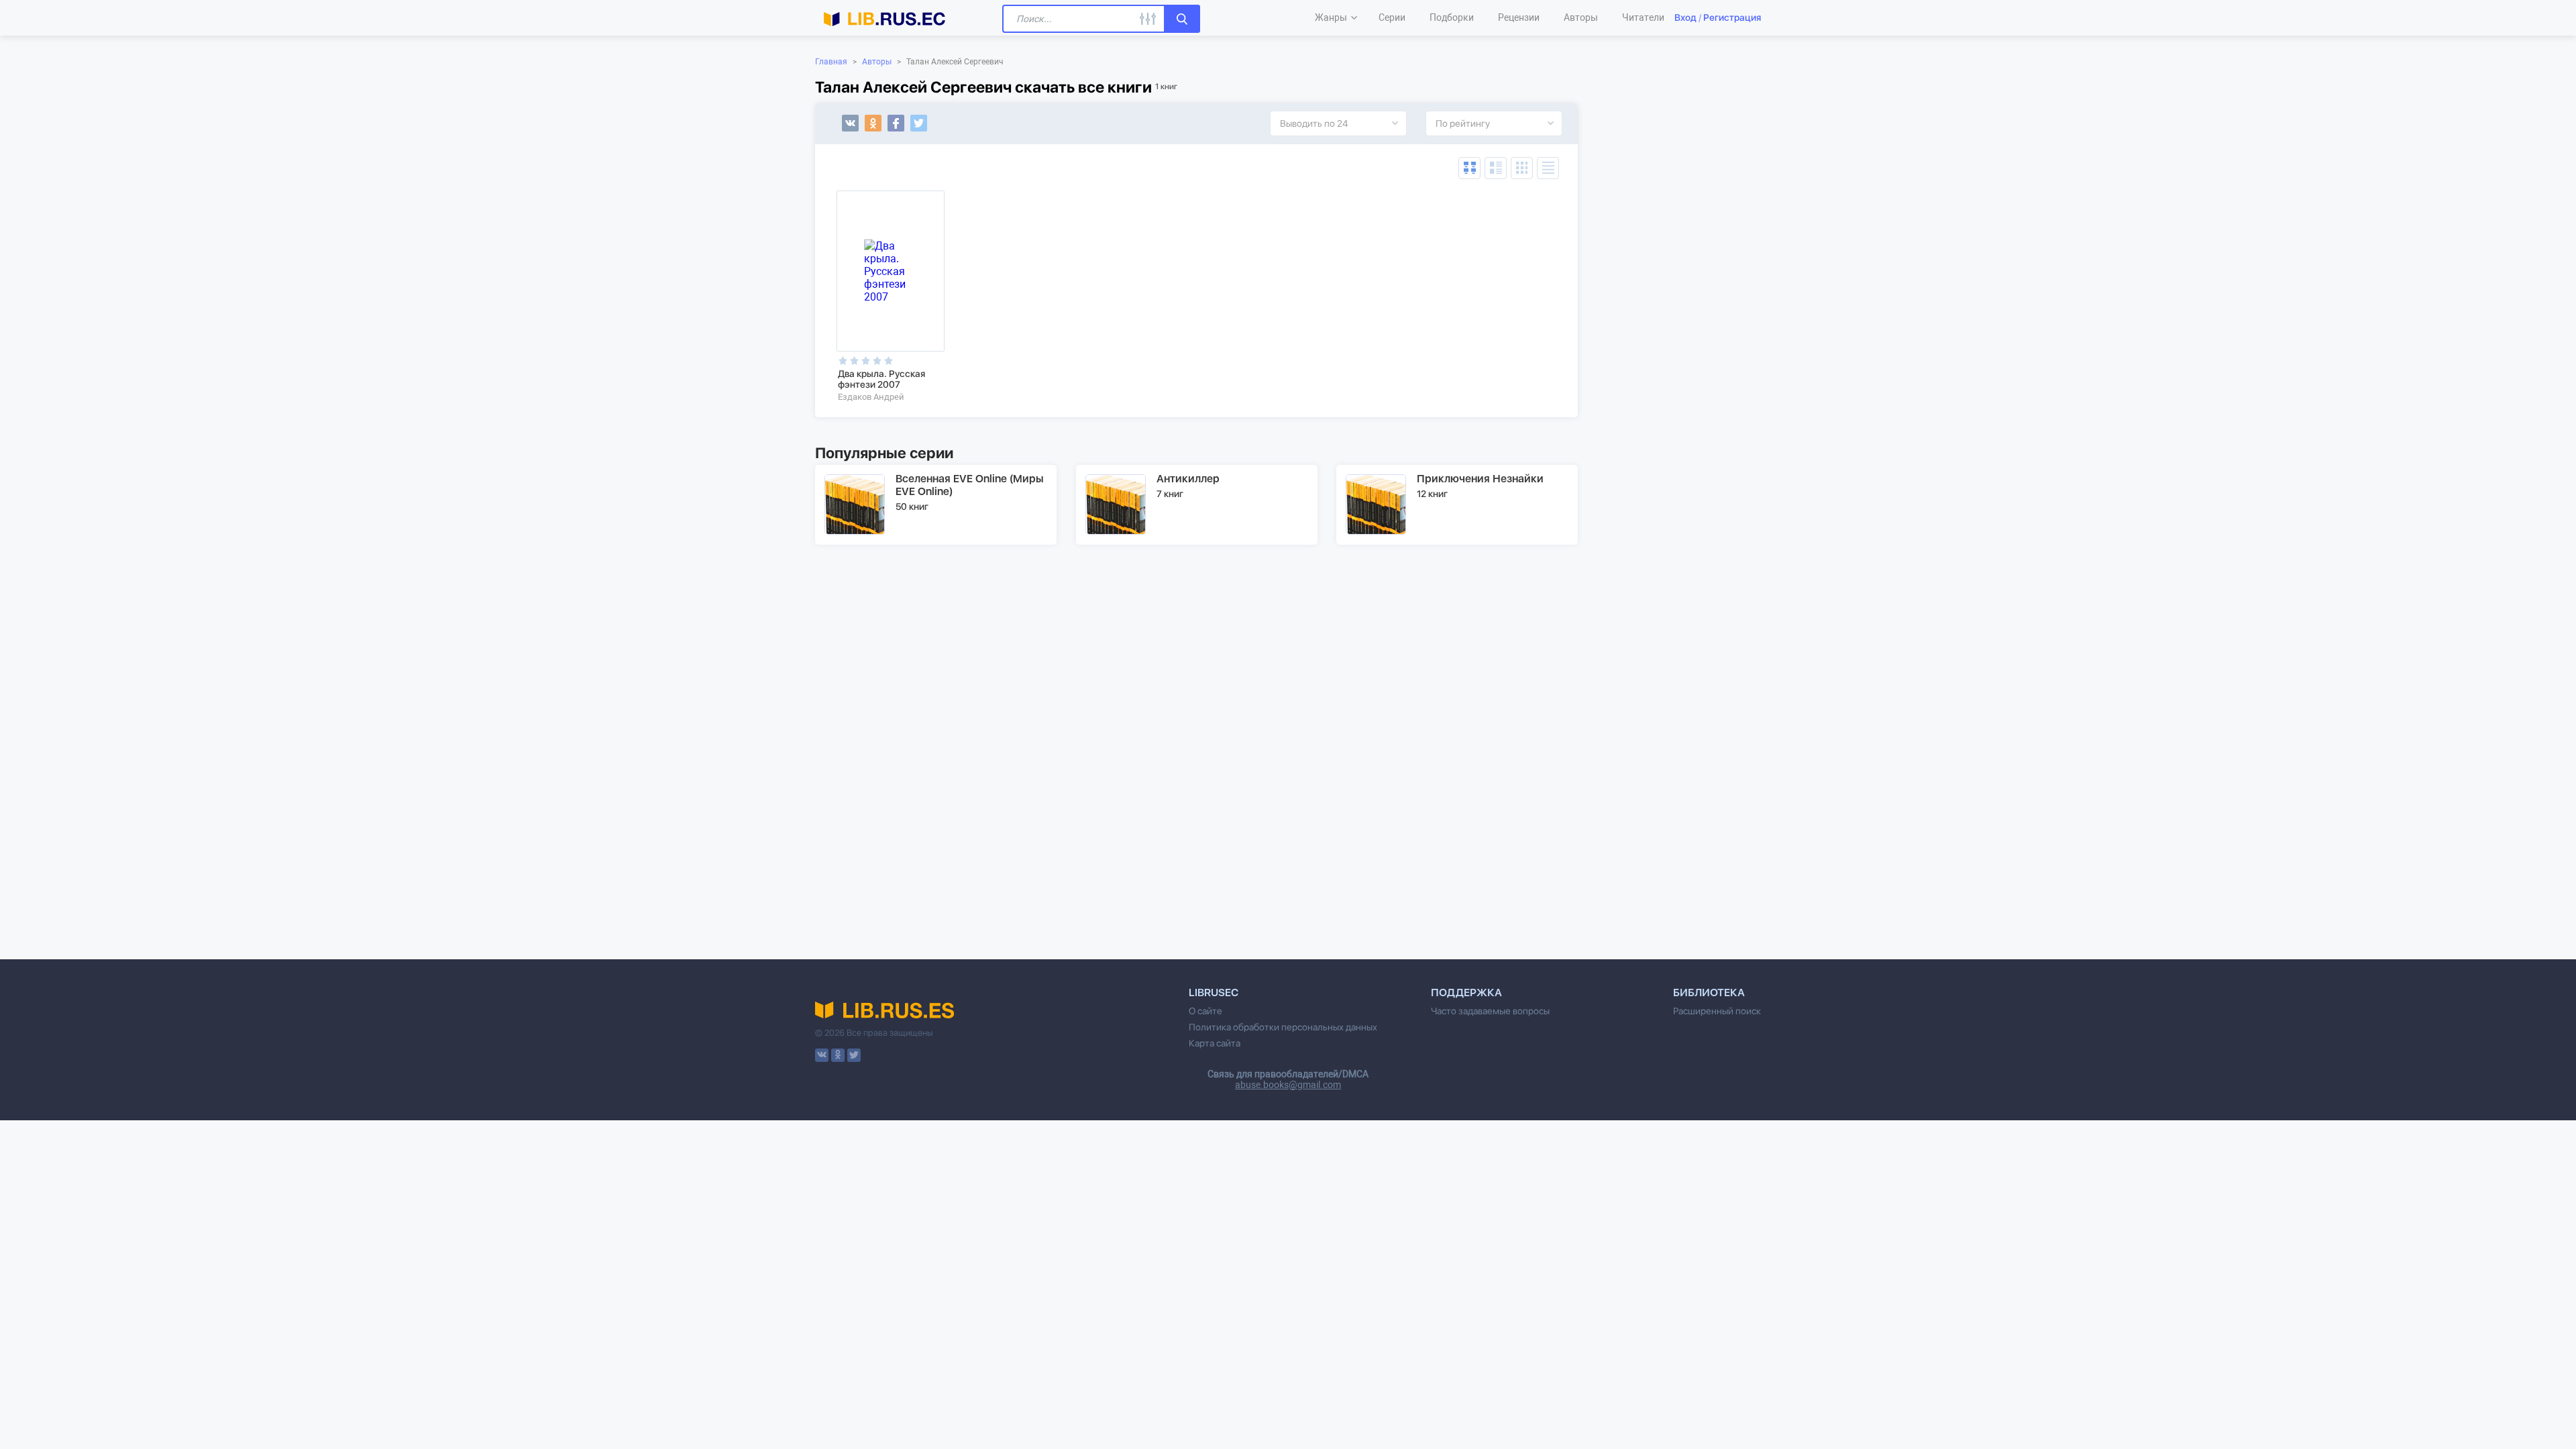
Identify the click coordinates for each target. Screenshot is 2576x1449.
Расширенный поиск (1717, 1011)
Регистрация (1732, 17)
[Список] (1496, 168)
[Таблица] (1469, 168)
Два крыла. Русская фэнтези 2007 (881, 379)
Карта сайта (1215, 1043)
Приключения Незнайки (1480, 479)
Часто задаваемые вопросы (1490, 1011)
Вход (1685, 17)
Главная (831, 62)
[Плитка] (1522, 168)
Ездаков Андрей (871, 397)
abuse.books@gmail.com (1288, 1085)
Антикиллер (1188, 479)
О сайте (1205, 1011)
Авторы (877, 62)
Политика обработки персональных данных (1283, 1027)
